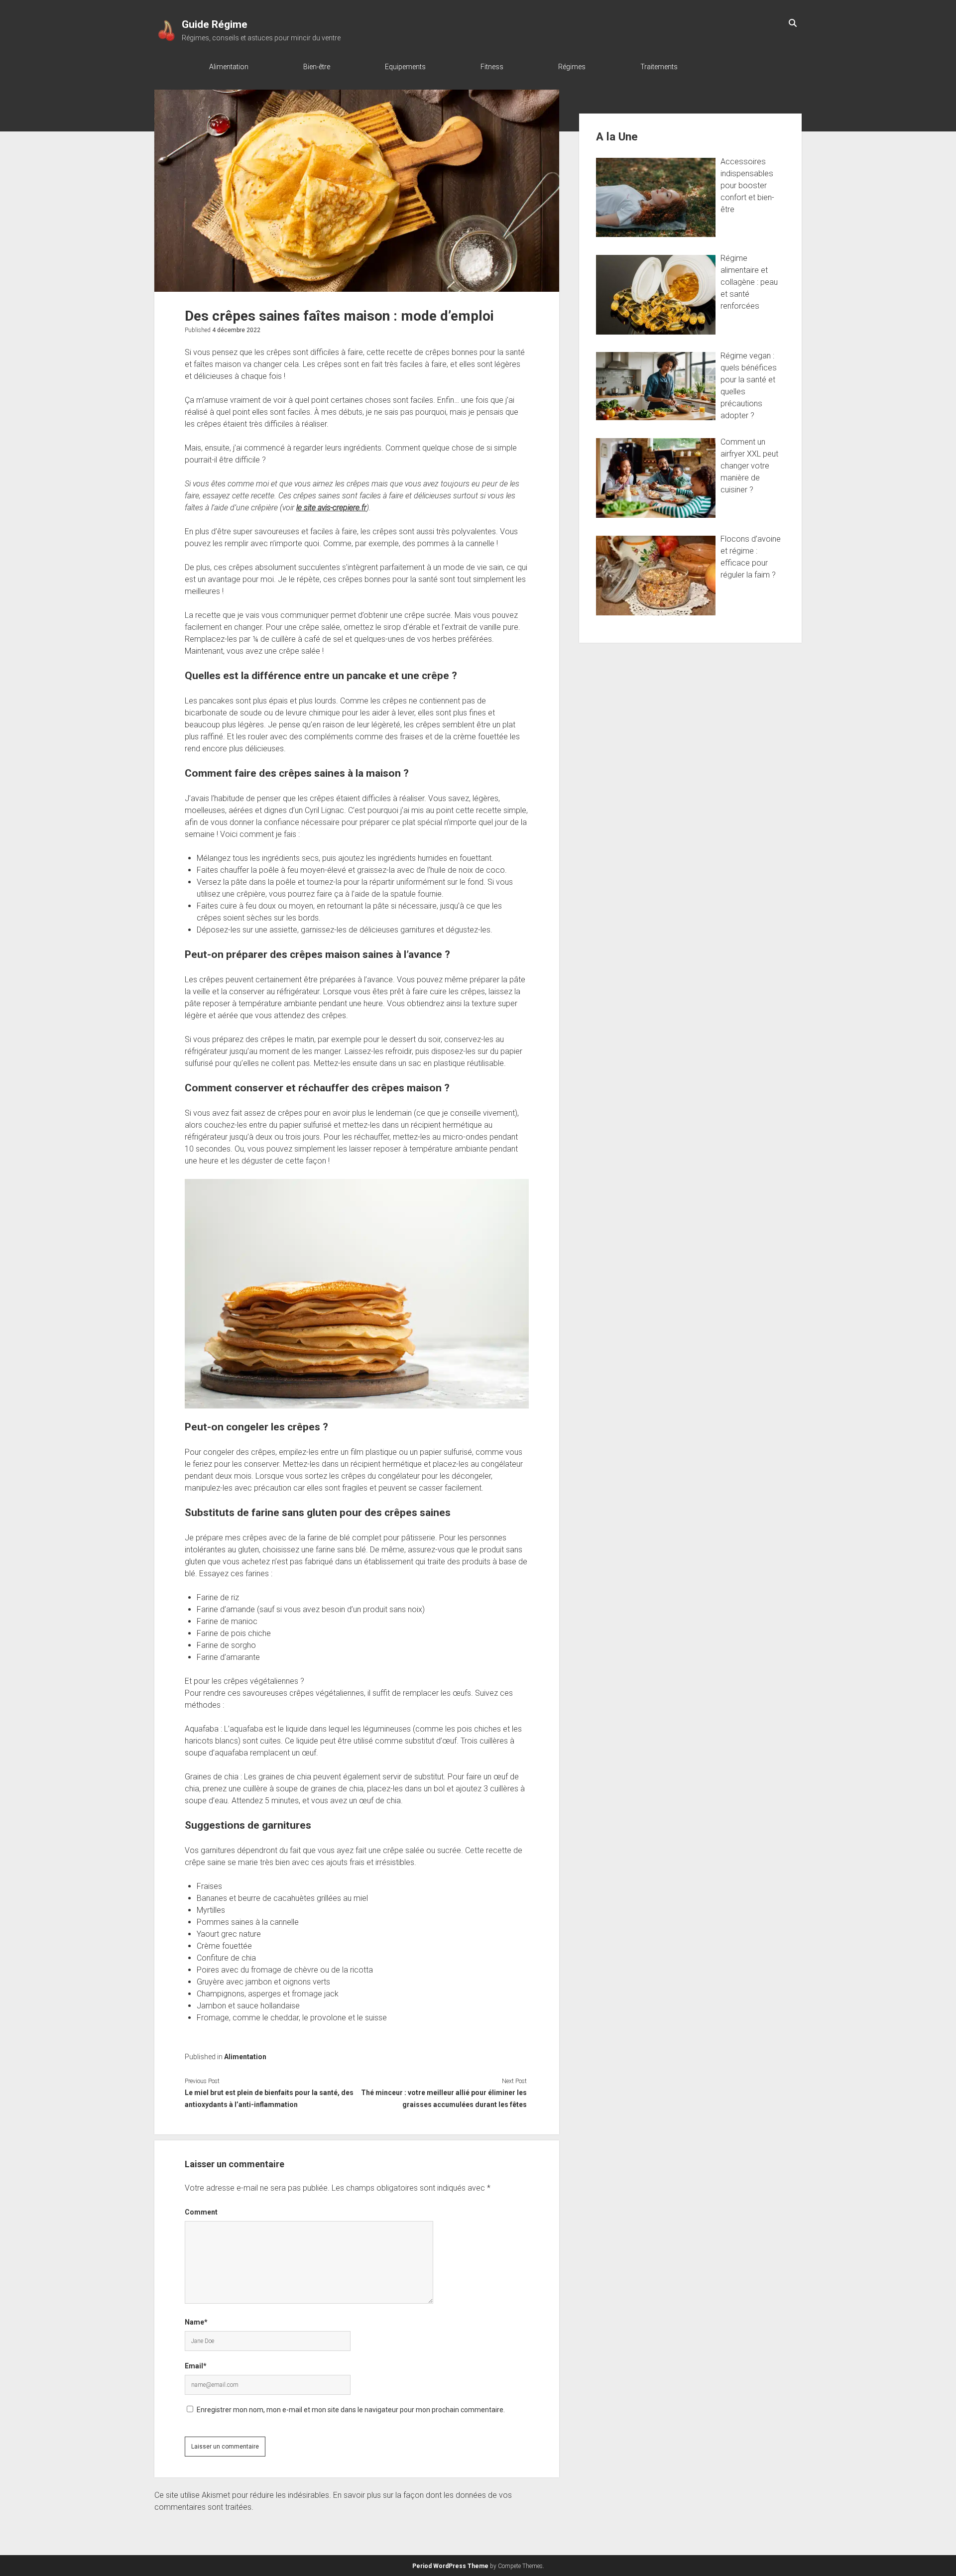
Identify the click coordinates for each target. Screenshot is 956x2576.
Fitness (492, 67)
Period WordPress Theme (450, 2566)
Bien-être (317, 67)
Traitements (659, 67)
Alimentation (229, 67)
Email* (196, 2366)
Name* (196, 2322)
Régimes (572, 67)
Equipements (405, 67)
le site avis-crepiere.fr (331, 508)
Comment (201, 2212)
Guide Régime (215, 24)
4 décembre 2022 (236, 330)
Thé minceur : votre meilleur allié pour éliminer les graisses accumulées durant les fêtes (444, 2099)
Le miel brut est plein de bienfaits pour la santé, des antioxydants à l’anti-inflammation (269, 2099)
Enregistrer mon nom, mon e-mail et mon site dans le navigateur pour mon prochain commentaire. (351, 2410)
